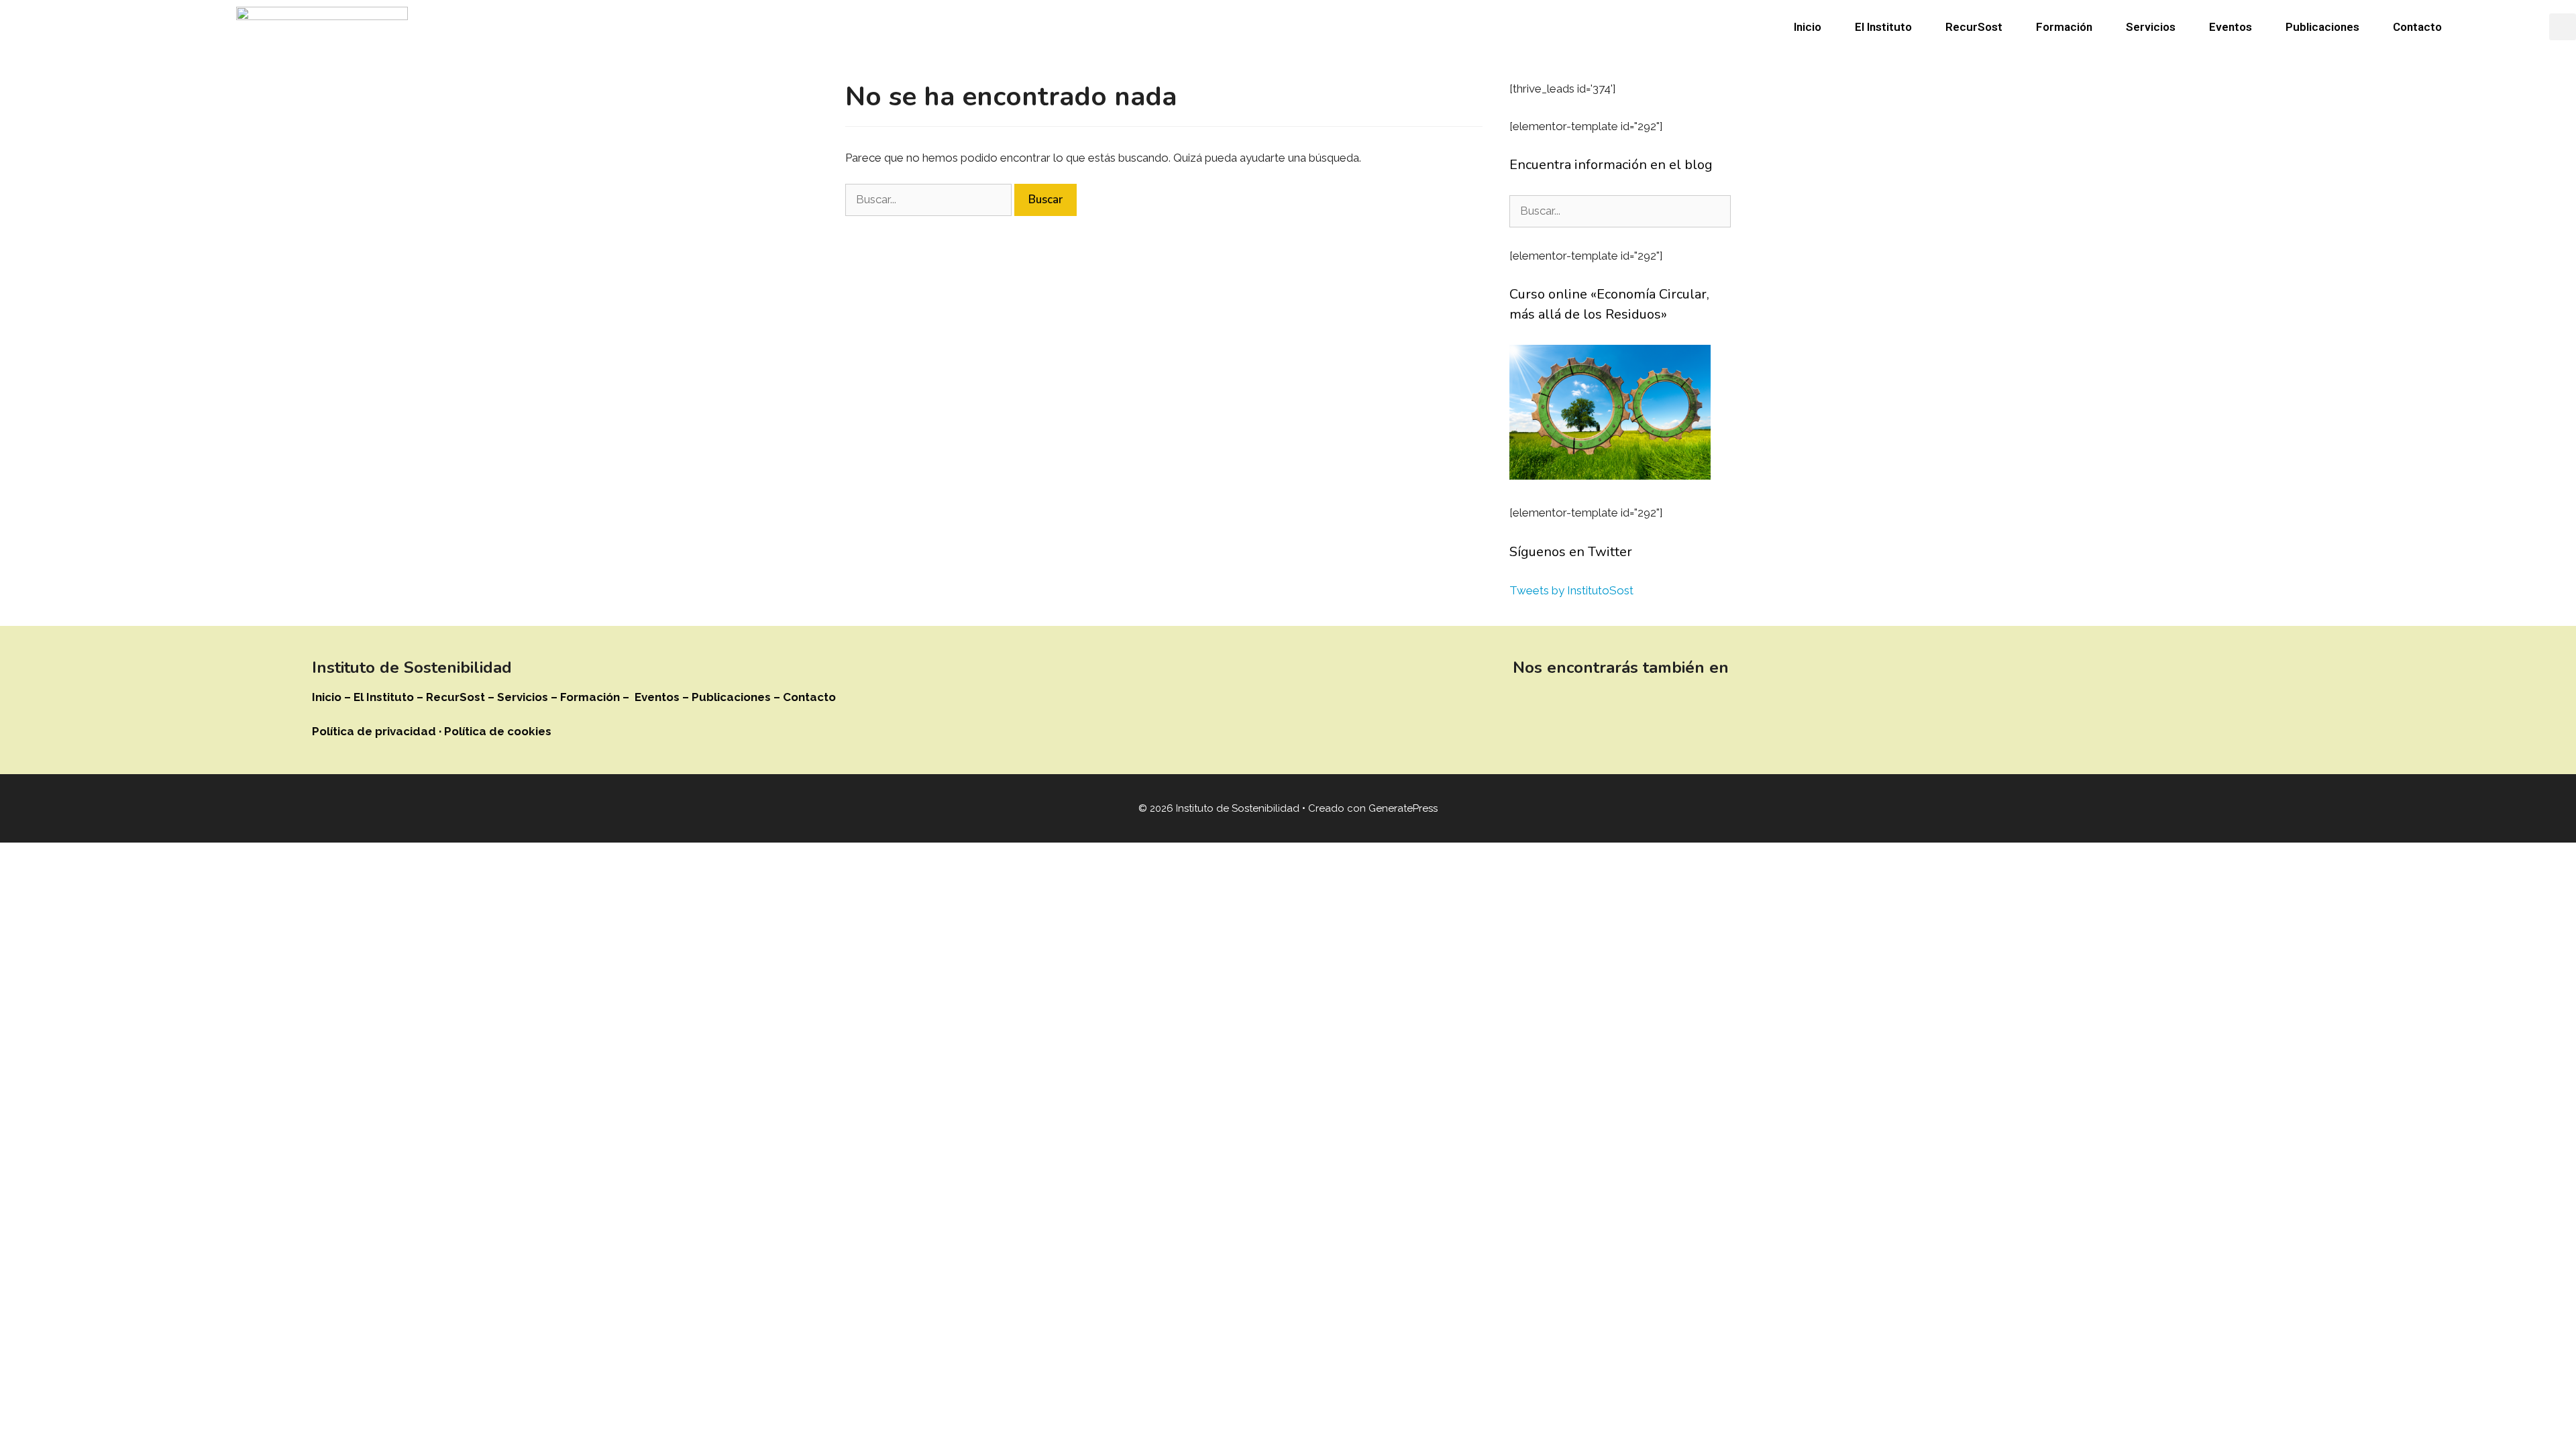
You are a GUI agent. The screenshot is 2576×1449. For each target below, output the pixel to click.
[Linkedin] (1529, 706)
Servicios (2151, 27)
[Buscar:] (930, 199)
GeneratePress (1403, 808)
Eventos (2231, 27)
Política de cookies (498, 731)
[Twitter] (1566, 706)
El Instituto (1883, 27)
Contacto (2417, 27)
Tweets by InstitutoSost (1571, 590)
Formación (2064, 27)
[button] (2563, 27)
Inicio (1808, 27)
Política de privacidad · (378, 731)
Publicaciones (2322, 27)
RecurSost (1974, 27)
